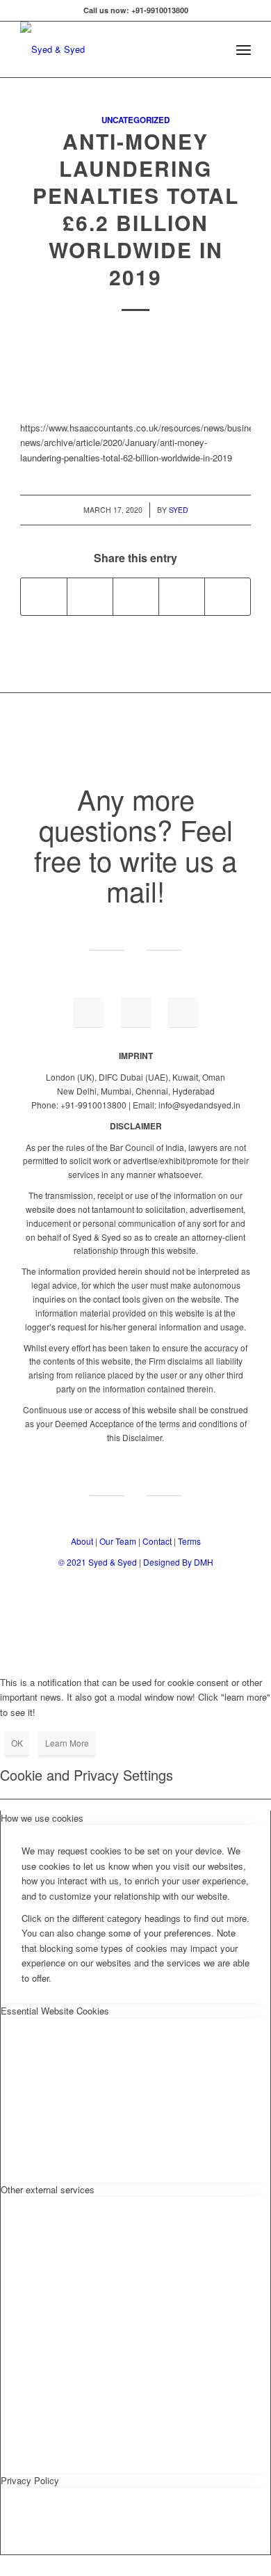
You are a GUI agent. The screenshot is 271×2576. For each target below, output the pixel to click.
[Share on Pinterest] (182, 596)
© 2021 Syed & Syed (99, 1562)
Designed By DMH (178, 1562)
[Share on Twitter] (90, 596)
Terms (189, 1541)
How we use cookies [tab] (42, 1818)
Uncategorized (135, 120)
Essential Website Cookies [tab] (55, 2011)
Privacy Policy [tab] (30, 2480)
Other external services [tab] (48, 2189)
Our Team (118, 1541)
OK (17, 1743)
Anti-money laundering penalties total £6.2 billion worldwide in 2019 (136, 209)
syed (179, 510)
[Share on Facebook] (44, 596)
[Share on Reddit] (228, 596)
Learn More (67, 1743)
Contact (157, 1541)
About (82, 1541)
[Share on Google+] (136, 596)
